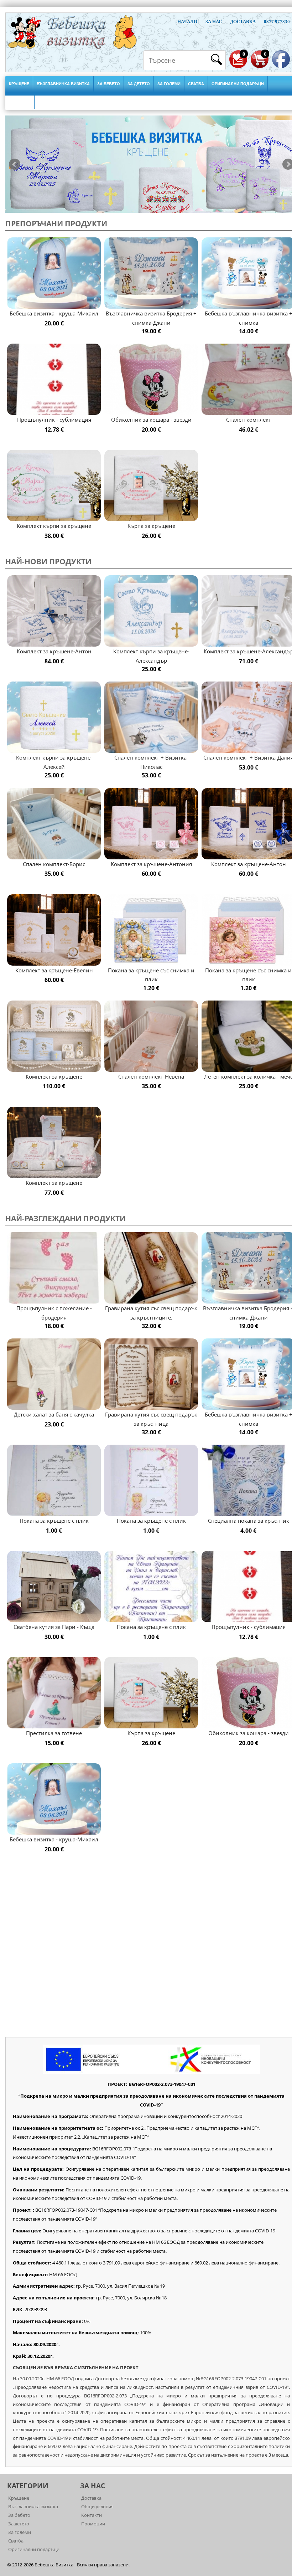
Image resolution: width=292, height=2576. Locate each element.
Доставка (243, 22)
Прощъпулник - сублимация (54, 420)
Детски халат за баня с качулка (54, 1414)
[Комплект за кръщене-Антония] (151, 824)
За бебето (109, 84)
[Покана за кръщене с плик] (54, 1480)
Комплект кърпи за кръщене (54, 526)
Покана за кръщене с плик (54, 1521)
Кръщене (19, 84)
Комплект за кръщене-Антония (151, 864)
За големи (169, 84)
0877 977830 (277, 22)
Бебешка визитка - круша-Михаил (54, 313)
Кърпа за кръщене (151, 526)
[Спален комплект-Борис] (54, 824)
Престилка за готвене (54, 1733)
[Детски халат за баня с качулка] (54, 1374)
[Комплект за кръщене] (54, 1036)
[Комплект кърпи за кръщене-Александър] (151, 611)
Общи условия (97, 2506)
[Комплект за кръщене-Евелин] (54, 930)
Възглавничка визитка (63, 84)
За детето (139, 84)
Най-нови (20, 101)
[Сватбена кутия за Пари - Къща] (54, 1587)
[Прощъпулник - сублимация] (54, 379)
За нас (214, 22)
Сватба (196, 84)
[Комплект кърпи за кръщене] (54, 486)
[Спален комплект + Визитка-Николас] (151, 717)
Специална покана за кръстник (249, 1521)
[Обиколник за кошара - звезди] (151, 379)
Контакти (92, 2515)
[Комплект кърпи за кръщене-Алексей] (54, 717)
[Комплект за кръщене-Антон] (54, 611)
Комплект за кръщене (54, 1076)
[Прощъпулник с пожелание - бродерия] (54, 1268)
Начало (187, 22)
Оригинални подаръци (238, 84)
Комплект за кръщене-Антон (54, 651)
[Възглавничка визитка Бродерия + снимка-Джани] (151, 273)
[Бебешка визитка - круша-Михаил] (54, 273)
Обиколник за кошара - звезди (151, 420)
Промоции (93, 2524)
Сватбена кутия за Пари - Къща (54, 1627)
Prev (15, 164)
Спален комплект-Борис (54, 864)
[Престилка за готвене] (54, 1693)
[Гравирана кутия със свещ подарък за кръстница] (151, 1374)
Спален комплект (249, 420)
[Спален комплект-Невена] (151, 1036)
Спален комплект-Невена (151, 1076)
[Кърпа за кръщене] (151, 486)
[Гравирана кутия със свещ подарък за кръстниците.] (151, 1268)
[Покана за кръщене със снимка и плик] (151, 930)
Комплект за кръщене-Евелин (54, 970)
